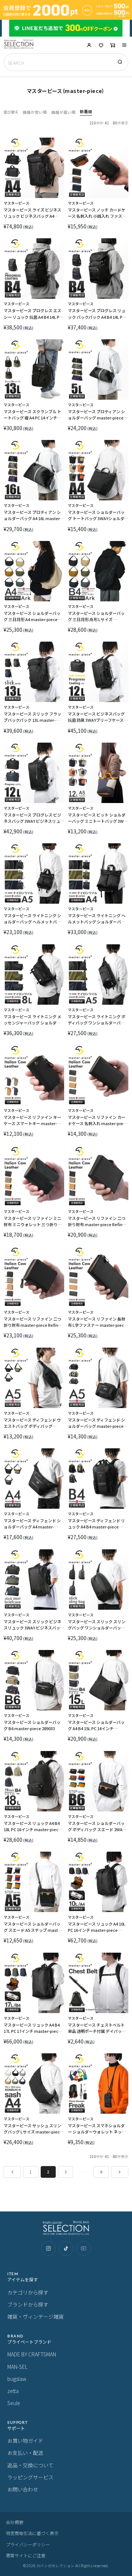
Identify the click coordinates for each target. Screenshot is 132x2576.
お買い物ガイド (25, 2441)
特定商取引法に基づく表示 (32, 2533)
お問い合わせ (23, 2489)
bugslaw (17, 2379)
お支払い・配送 (25, 2453)
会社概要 (15, 2522)
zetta (13, 2391)
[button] (124, 45)
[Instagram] (48, 2248)
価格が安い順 (35, 112)
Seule (14, 2403)
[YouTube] (84, 2248)
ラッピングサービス (30, 2477)
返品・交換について (30, 2465)
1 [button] (31, 2172)
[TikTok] (66, 2248)
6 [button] (101, 2172)
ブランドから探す (28, 2304)
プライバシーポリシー (28, 2544)
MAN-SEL (17, 2367)
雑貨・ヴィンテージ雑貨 (36, 2316)
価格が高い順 (63, 112)
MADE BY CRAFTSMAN (32, 2354)
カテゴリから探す (28, 2292)
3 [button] (66, 2172)
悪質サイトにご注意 (26, 2555)
